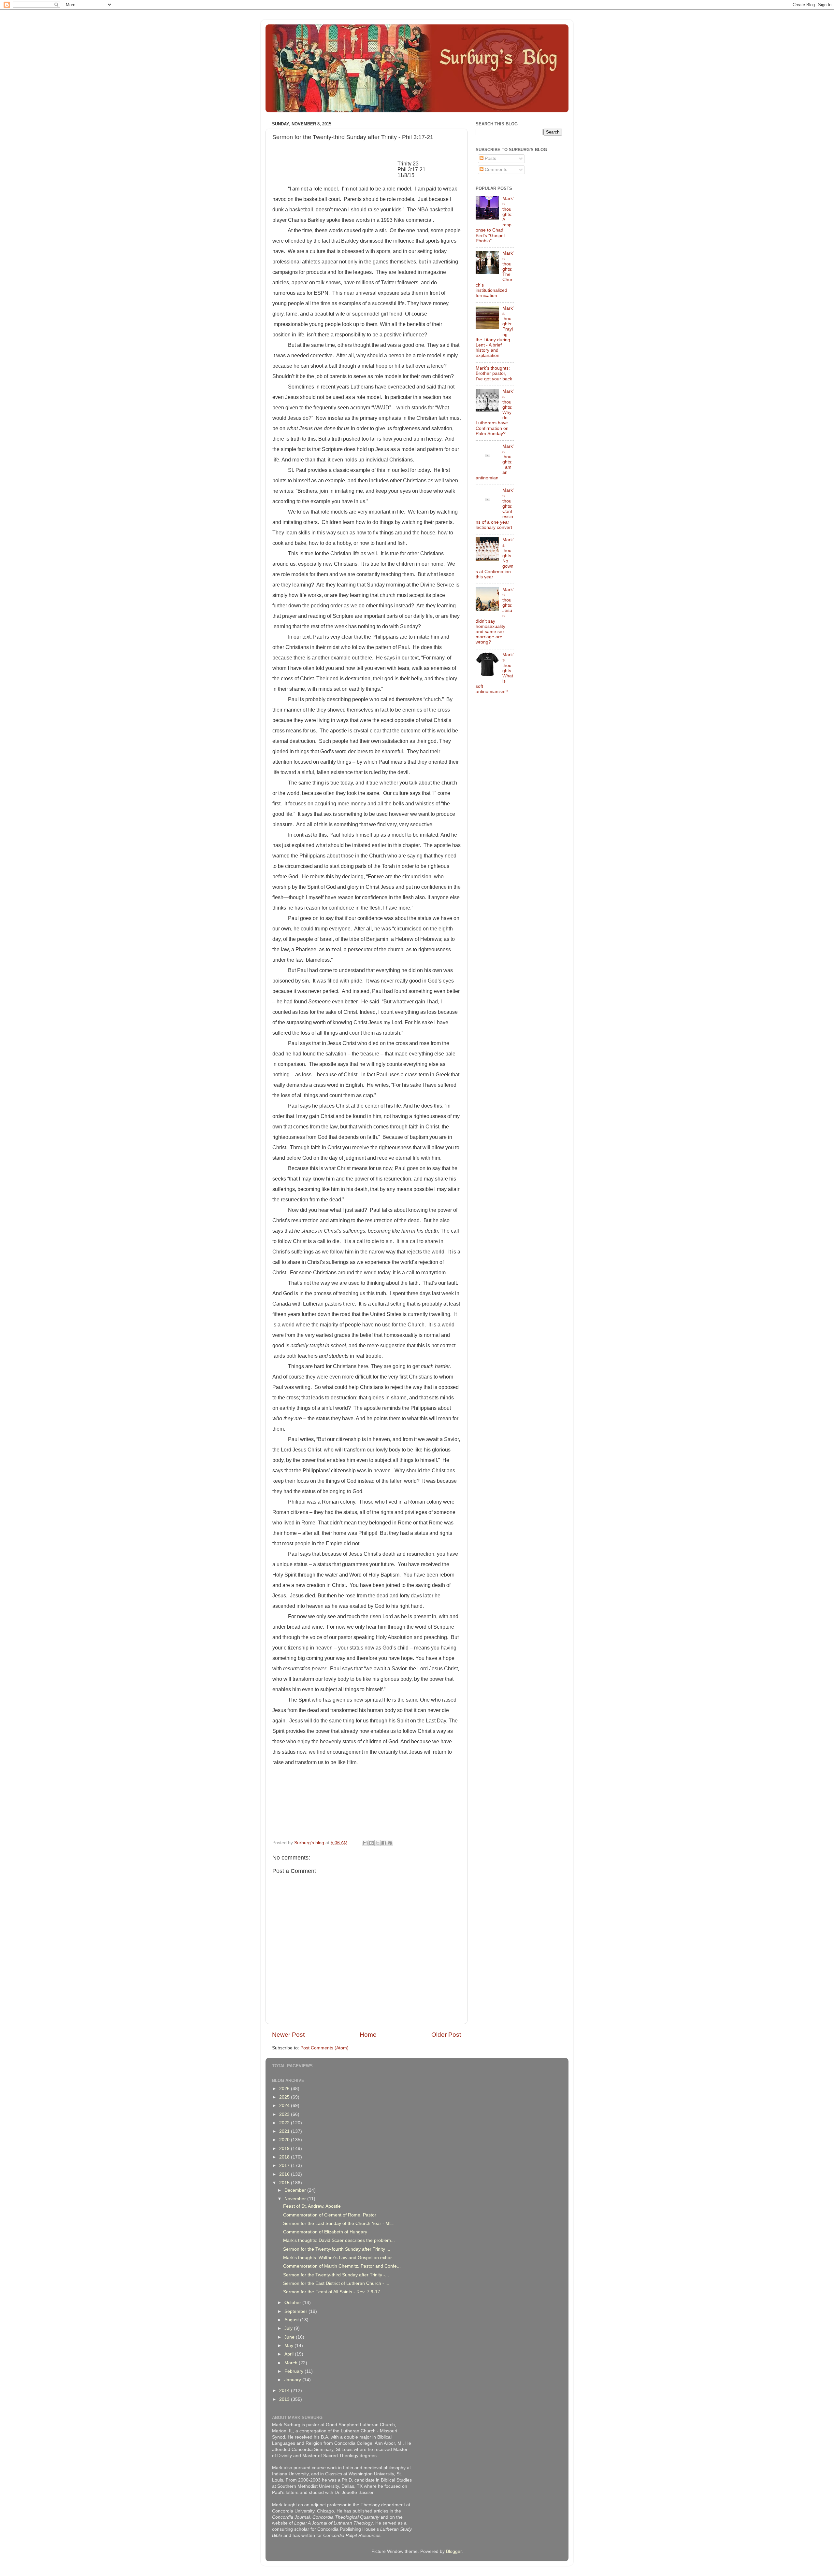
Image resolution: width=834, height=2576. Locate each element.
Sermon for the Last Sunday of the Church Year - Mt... (339, 2223)
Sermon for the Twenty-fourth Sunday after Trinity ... (337, 2249)
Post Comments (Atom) (324, 2048)
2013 (285, 2399)
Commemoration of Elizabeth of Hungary (325, 2232)
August (292, 2320)
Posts (490, 158)
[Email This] (365, 1843)
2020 (285, 2140)
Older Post (446, 2035)
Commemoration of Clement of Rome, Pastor (330, 2215)
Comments (495, 170)
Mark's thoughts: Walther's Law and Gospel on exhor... (339, 2258)
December (296, 2190)
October (293, 2303)
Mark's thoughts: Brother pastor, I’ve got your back (494, 373)
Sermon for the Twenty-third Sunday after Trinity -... (336, 2275)
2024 (285, 2106)
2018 (285, 2157)
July (289, 2328)
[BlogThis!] (371, 1843)
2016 (285, 2174)
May (289, 2346)
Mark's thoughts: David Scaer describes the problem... (339, 2240)
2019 (285, 2149)
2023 (285, 2114)
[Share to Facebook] (384, 1843)
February (295, 2371)
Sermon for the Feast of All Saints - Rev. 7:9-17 (332, 2292)
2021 (285, 2131)
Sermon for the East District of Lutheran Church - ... (336, 2283)
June (290, 2337)
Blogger (454, 2551)
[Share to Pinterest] (390, 1843)
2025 (285, 2097)
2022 (285, 2123)
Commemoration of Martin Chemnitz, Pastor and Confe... (342, 2266)
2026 (285, 2089)
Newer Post (288, 2035)
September (296, 2311)
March (292, 2363)
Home (368, 2035)
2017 (285, 2166)
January (293, 2380)
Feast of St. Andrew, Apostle (312, 2206)
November (296, 2199)
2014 (285, 2391)
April (290, 2354)
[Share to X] (378, 1843)
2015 (285, 2183)
